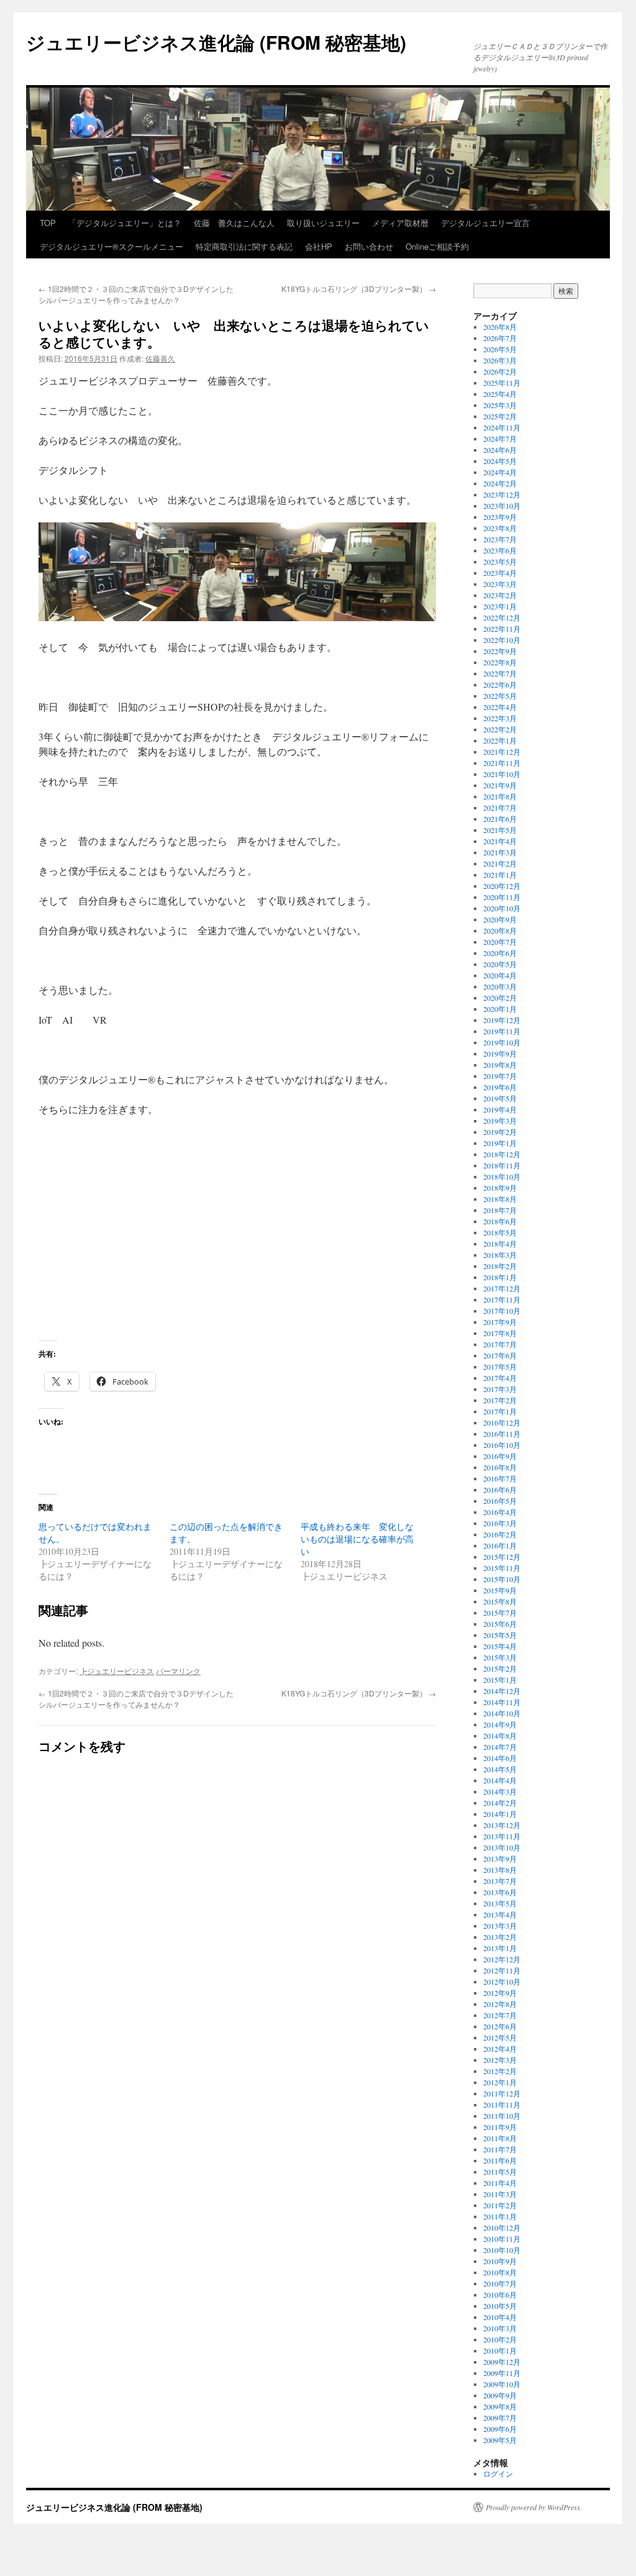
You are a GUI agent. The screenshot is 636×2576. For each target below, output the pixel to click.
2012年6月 (500, 2026)
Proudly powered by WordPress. (534, 2507)
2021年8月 (500, 796)
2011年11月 (502, 2105)
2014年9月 (500, 1724)
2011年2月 (500, 2205)
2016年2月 (500, 1534)
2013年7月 (500, 1881)
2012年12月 (502, 1959)
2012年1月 (500, 2082)
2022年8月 (500, 662)
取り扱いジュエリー (323, 223)
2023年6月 (500, 550)
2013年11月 (502, 1836)
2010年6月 (500, 2295)
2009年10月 (502, 2384)
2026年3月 (500, 360)
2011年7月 (500, 2149)
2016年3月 (500, 1523)
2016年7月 (500, 1478)
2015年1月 (500, 1680)
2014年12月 (502, 1691)
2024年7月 (500, 439)
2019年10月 (502, 1042)
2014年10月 (502, 1713)
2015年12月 (502, 1557)
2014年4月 (500, 1780)
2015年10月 (502, 1579)
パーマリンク (178, 1671)
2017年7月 (500, 1344)
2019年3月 (500, 1121)
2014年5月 (500, 1769)
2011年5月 (500, 2172)
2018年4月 (500, 1244)
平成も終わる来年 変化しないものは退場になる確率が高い (357, 1539)
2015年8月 (500, 1601)
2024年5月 (500, 461)
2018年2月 (500, 1266)
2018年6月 (500, 1221)
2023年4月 (500, 573)
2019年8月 (500, 1065)
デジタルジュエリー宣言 (485, 223)
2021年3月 (500, 852)
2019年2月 (500, 1132)
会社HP (319, 246)
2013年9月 (500, 1859)
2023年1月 (500, 606)
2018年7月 (500, 1210)
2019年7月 (500, 1076)
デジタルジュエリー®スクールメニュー (111, 246)
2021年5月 (500, 830)
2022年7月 (500, 673)
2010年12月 (502, 2228)
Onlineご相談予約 (437, 246)
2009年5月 (500, 2440)
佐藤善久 (160, 358)
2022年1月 (500, 740)
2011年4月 (500, 2183)
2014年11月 (502, 1702)
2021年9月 (500, 785)
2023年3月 (500, 584)
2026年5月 (500, 349)
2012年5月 (500, 2037)
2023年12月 (502, 494)
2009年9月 (500, 2395)
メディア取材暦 (400, 223)
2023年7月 (500, 539)
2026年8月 (500, 327)
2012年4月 (500, 2049)
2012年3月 (500, 2060)
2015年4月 (500, 1646)
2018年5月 (500, 1232)
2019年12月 (502, 1020)
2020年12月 (502, 886)
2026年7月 (500, 338)
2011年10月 (502, 2116)
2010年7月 (500, 2283)
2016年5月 (500, 1501)
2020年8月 (500, 931)
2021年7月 (500, 808)
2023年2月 (500, 595)
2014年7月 (500, 1747)
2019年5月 (500, 1098)
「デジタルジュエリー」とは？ (125, 223)
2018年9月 (500, 1188)
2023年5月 (500, 562)
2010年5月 (500, 2306)
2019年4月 (500, 1109)
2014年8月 (500, 1736)
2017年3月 (500, 1389)
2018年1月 (500, 1277)
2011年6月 (500, 2160)
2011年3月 (500, 2194)
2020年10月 (502, 908)
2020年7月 (500, 942)
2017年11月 (502, 1299)
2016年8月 (500, 1467)
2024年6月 (500, 450)
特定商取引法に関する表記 (244, 246)
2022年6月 (500, 685)
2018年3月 (500, 1255)
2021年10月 (502, 774)
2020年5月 (500, 964)
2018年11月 (502, 1165)
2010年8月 (500, 2272)
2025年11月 (502, 383)
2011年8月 (500, 2138)
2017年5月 (500, 1367)
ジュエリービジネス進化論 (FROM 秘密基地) (216, 42)
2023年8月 (500, 528)
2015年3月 (500, 1657)
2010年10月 (502, 2250)
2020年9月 (500, 919)
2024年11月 (502, 427)
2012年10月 (502, 1982)
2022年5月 (500, 696)
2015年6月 (500, 1624)
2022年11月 (502, 629)
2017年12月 (502, 1288)
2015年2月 (500, 1668)
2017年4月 (500, 1378)
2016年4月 (500, 1512)
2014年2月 (500, 1803)
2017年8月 (500, 1333)
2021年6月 (500, 819)
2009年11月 (502, 2373)
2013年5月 (500, 1903)
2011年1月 (500, 2216)
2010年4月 (500, 2317)
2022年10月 (502, 640)
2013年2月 (500, 1937)
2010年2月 (500, 2339)
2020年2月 (500, 998)
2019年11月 (502, 1031)
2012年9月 (500, 1993)
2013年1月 (500, 1948)
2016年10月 (502, 1445)
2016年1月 (500, 1545)
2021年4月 (500, 841)
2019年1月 (500, 1143)
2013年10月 (502, 1847)
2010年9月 (500, 2261)
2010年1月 (500, 2351)
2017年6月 (500, 1355)
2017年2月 (500, 1400)
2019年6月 (500, 1087)
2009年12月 (502, 2362)
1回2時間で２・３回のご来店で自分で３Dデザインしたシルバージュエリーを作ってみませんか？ (136, 294)
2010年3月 (500, 2328)
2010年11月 (502, 2239)
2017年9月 (500, 1322)
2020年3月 (500, 986)
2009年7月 (500, 2418)
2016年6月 (500, 1490)
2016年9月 (500, 1456)
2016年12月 (502, 1422)
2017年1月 (500, 1411)
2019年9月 (500, 1054)
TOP (48, 223)
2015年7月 (500, 1613)
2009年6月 (500, 2429)
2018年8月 (500, 1199)
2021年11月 (502, 763)
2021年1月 (500, 875)
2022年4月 (500, 707)
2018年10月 (502, 1176)
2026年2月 (500, 371)
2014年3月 (500, 1791)
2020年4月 (500, 975)
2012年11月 (502, 1970)
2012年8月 (500, 2004)
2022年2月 (500, 729)
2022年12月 (502, 617)
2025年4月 (500, 394)
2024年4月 (500, 472)
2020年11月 (502, 897)
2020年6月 (500, 953)
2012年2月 (500, 2071)
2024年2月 (500, 483)
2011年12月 (502, 2093)
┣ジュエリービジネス (117, 1671)
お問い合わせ (369, 246)
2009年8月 (500, 2406)
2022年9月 (500, 651)
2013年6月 (500, 1892)
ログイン (498, 2474)
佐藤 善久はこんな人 (234, 223)
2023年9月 (500, 517)
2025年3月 (500, 405)
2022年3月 (500, 718)
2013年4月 (500, 1914)
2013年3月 (500, 1926)
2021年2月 (500, 863)
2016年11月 (502, 1434)
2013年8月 (500, 1870)
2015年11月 (502, 1568)
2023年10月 (502, 506)
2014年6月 (500, 1758)
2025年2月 (500, 416)
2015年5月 (500, 1635)
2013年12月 (502, 1825)
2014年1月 (500, 1814)
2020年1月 (500, 1009)
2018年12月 (502, 1154)
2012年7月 (500, 2015)
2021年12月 (502, 752)
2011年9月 (500, 2127)
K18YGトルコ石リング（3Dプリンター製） (359, 289)
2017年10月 (502, 1311)
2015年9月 (500, 1590)
